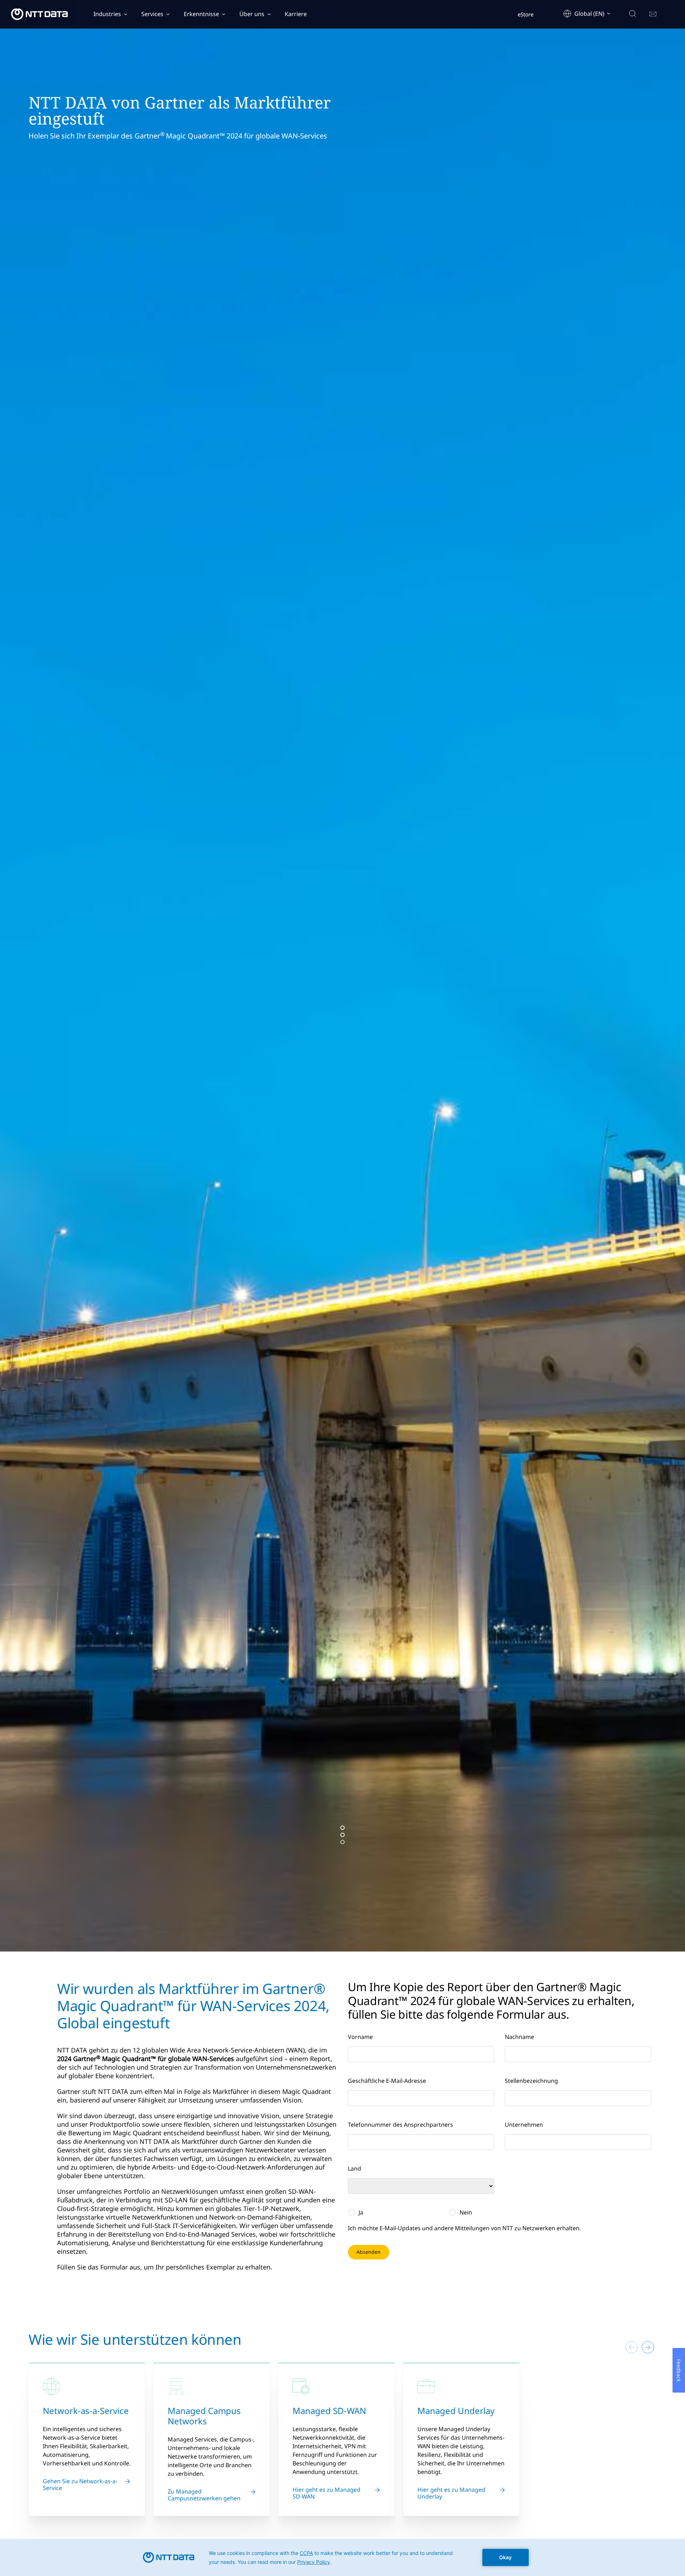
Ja (361, 2212)
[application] (342, 2557)
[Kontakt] (653, 14)
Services (152, 14)
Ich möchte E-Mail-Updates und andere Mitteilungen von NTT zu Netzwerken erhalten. (464, 2228)
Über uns (252, 14)
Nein (466, 2212)
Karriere (296, 14)
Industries (107, 14)
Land (354, 2168)
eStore (526, 14)
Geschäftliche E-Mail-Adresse (387, 2081)
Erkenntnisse (201, 14)
